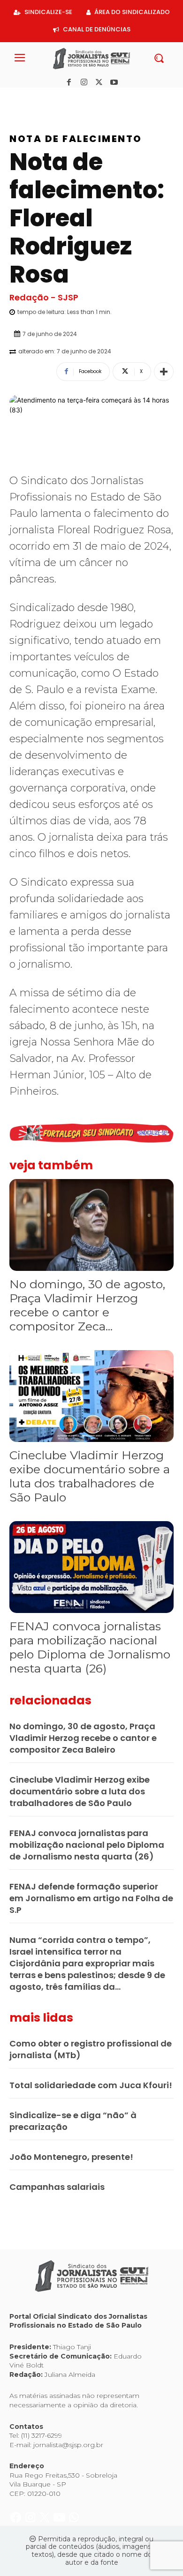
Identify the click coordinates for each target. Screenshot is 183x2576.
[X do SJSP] (46, 98)
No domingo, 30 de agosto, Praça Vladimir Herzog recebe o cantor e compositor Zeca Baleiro (83, 1738)
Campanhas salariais (57, 2187)
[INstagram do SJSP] (31, 98)
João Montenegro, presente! (71, 2157)
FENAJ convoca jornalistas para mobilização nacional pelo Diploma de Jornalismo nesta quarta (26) (90, 1647)
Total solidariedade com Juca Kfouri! (91, 2085)
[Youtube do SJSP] (60, 98)
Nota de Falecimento (76, 139)
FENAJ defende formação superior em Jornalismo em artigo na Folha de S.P (91, 1898)
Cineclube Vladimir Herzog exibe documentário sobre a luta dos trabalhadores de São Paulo (90, 1476)
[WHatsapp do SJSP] (74, 98)
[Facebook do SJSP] (17, 98)
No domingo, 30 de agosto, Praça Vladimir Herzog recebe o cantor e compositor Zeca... (87, 1305)
